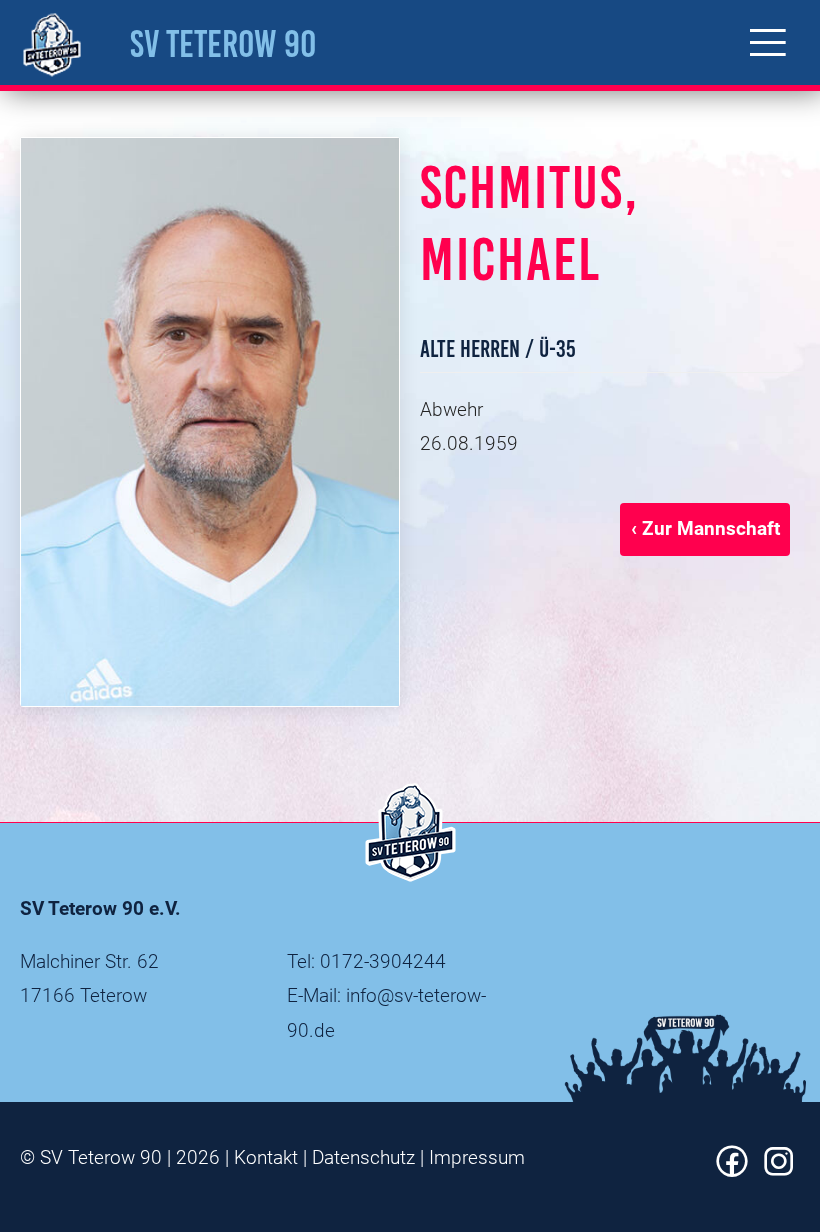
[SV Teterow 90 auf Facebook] (732, 1170)
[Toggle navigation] (768, 42)
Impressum (477, 1157)
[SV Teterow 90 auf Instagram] (779, 1170)
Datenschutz (363, 1157)
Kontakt (266, 1157)
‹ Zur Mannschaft (705, 528)
